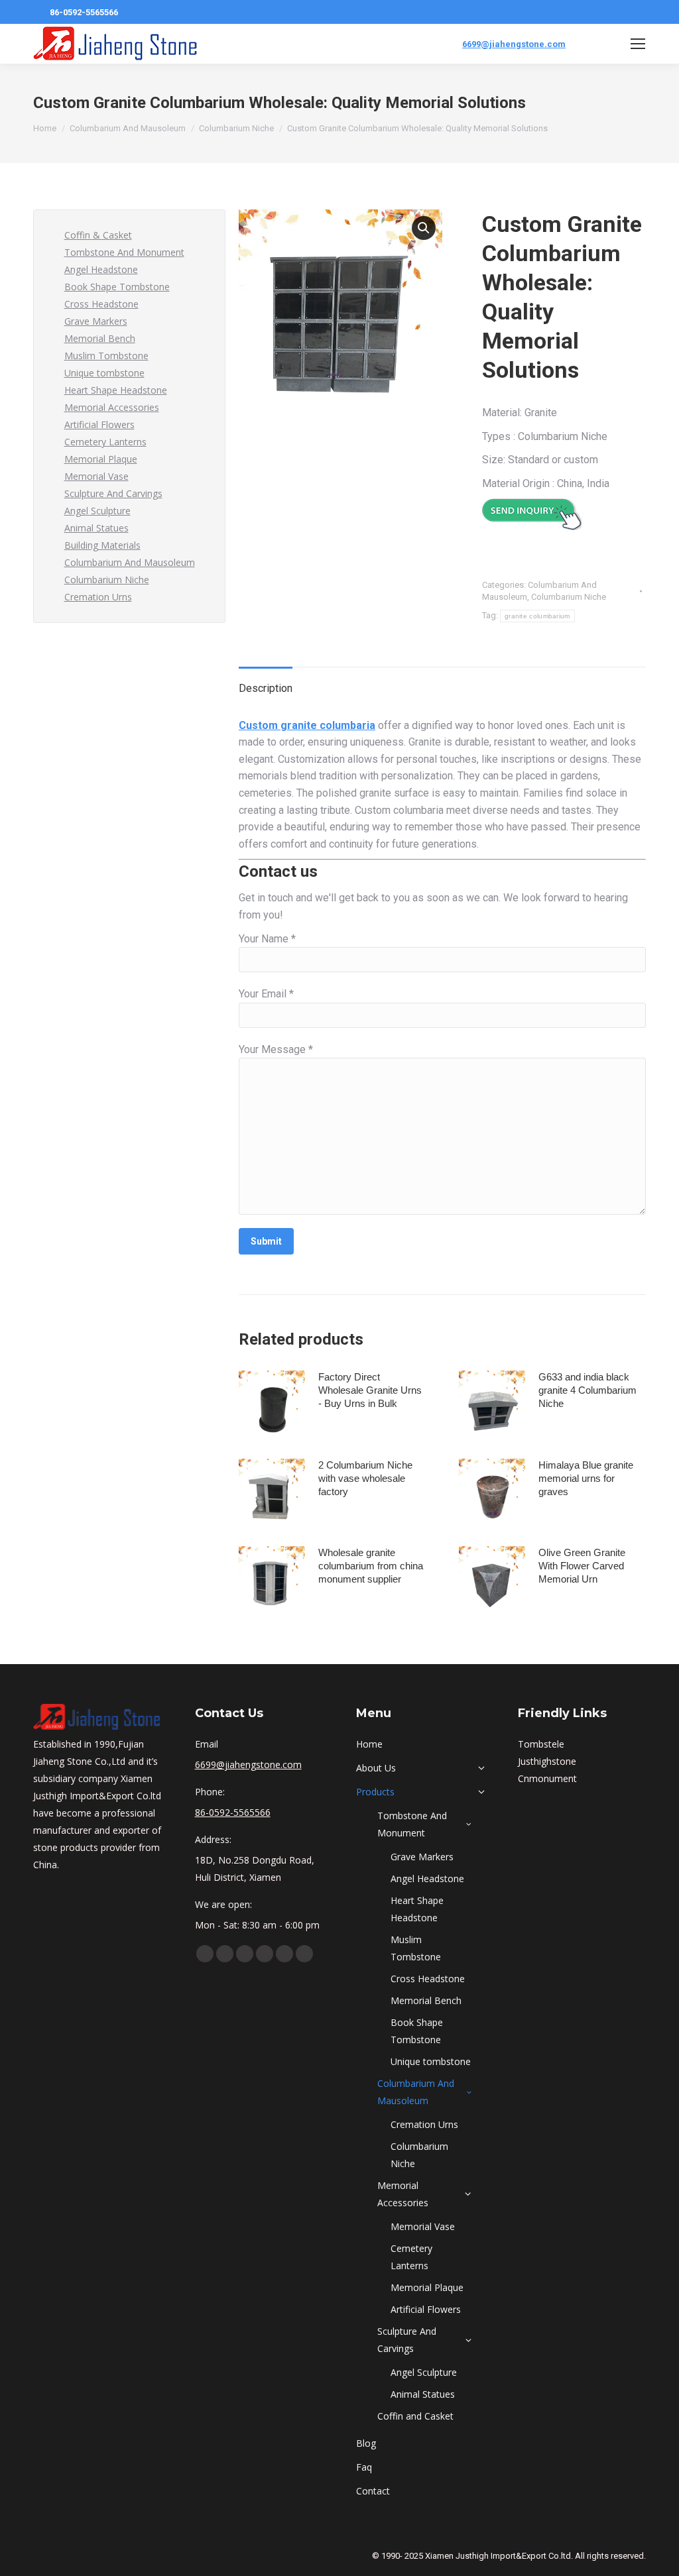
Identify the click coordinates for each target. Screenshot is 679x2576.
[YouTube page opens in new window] (225, 1954)
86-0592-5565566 (84, 12)
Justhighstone (547, 1761)
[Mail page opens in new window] (304, 1954)
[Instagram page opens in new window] (284, 1954)
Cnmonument (547, 1778)
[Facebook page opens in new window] (205, 1954)
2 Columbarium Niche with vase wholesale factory (365, 1478)
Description (266, 688)
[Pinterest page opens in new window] (265, 1954)
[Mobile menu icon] (638, 44)
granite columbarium (537, 616)
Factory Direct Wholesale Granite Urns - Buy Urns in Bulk (370, 1390)
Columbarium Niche (569, 597)
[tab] (266, 682)
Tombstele (541, 1744)
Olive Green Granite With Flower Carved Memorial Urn (582, 1566)
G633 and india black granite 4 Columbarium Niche (587, 1390)
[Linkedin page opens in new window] (245, 1954)
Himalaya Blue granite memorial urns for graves (586, 1478)
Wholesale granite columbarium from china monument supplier (371, 1566)
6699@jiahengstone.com (514, 44)
